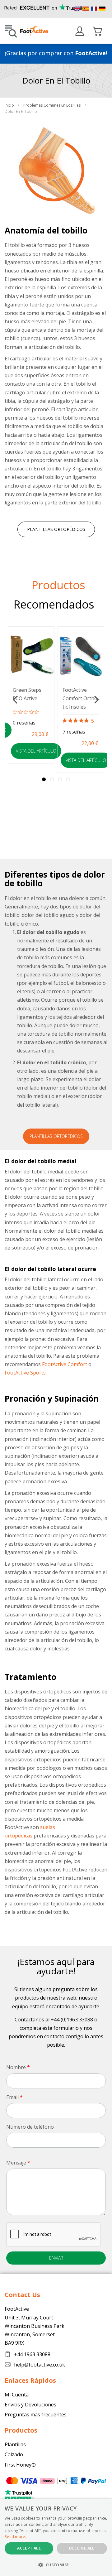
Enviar (56, 2258)
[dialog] (56, 2537)
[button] (56, 2565)
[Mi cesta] (98, 31)
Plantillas (15, 2444)
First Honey (18, 2465)
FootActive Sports (25, 1373)
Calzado (14, 2454)
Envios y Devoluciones (30, 2405)
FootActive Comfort (65, 1364)
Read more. (15, 2537)
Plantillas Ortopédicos (56, 529)
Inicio (10, 105)
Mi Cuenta (80, 32)
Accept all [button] (29, 2548)
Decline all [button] (82, 2548)
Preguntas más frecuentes (36, 2415)
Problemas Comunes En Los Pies (52, 105)
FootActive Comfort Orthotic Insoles (81, 698)
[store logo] (40, 30)
